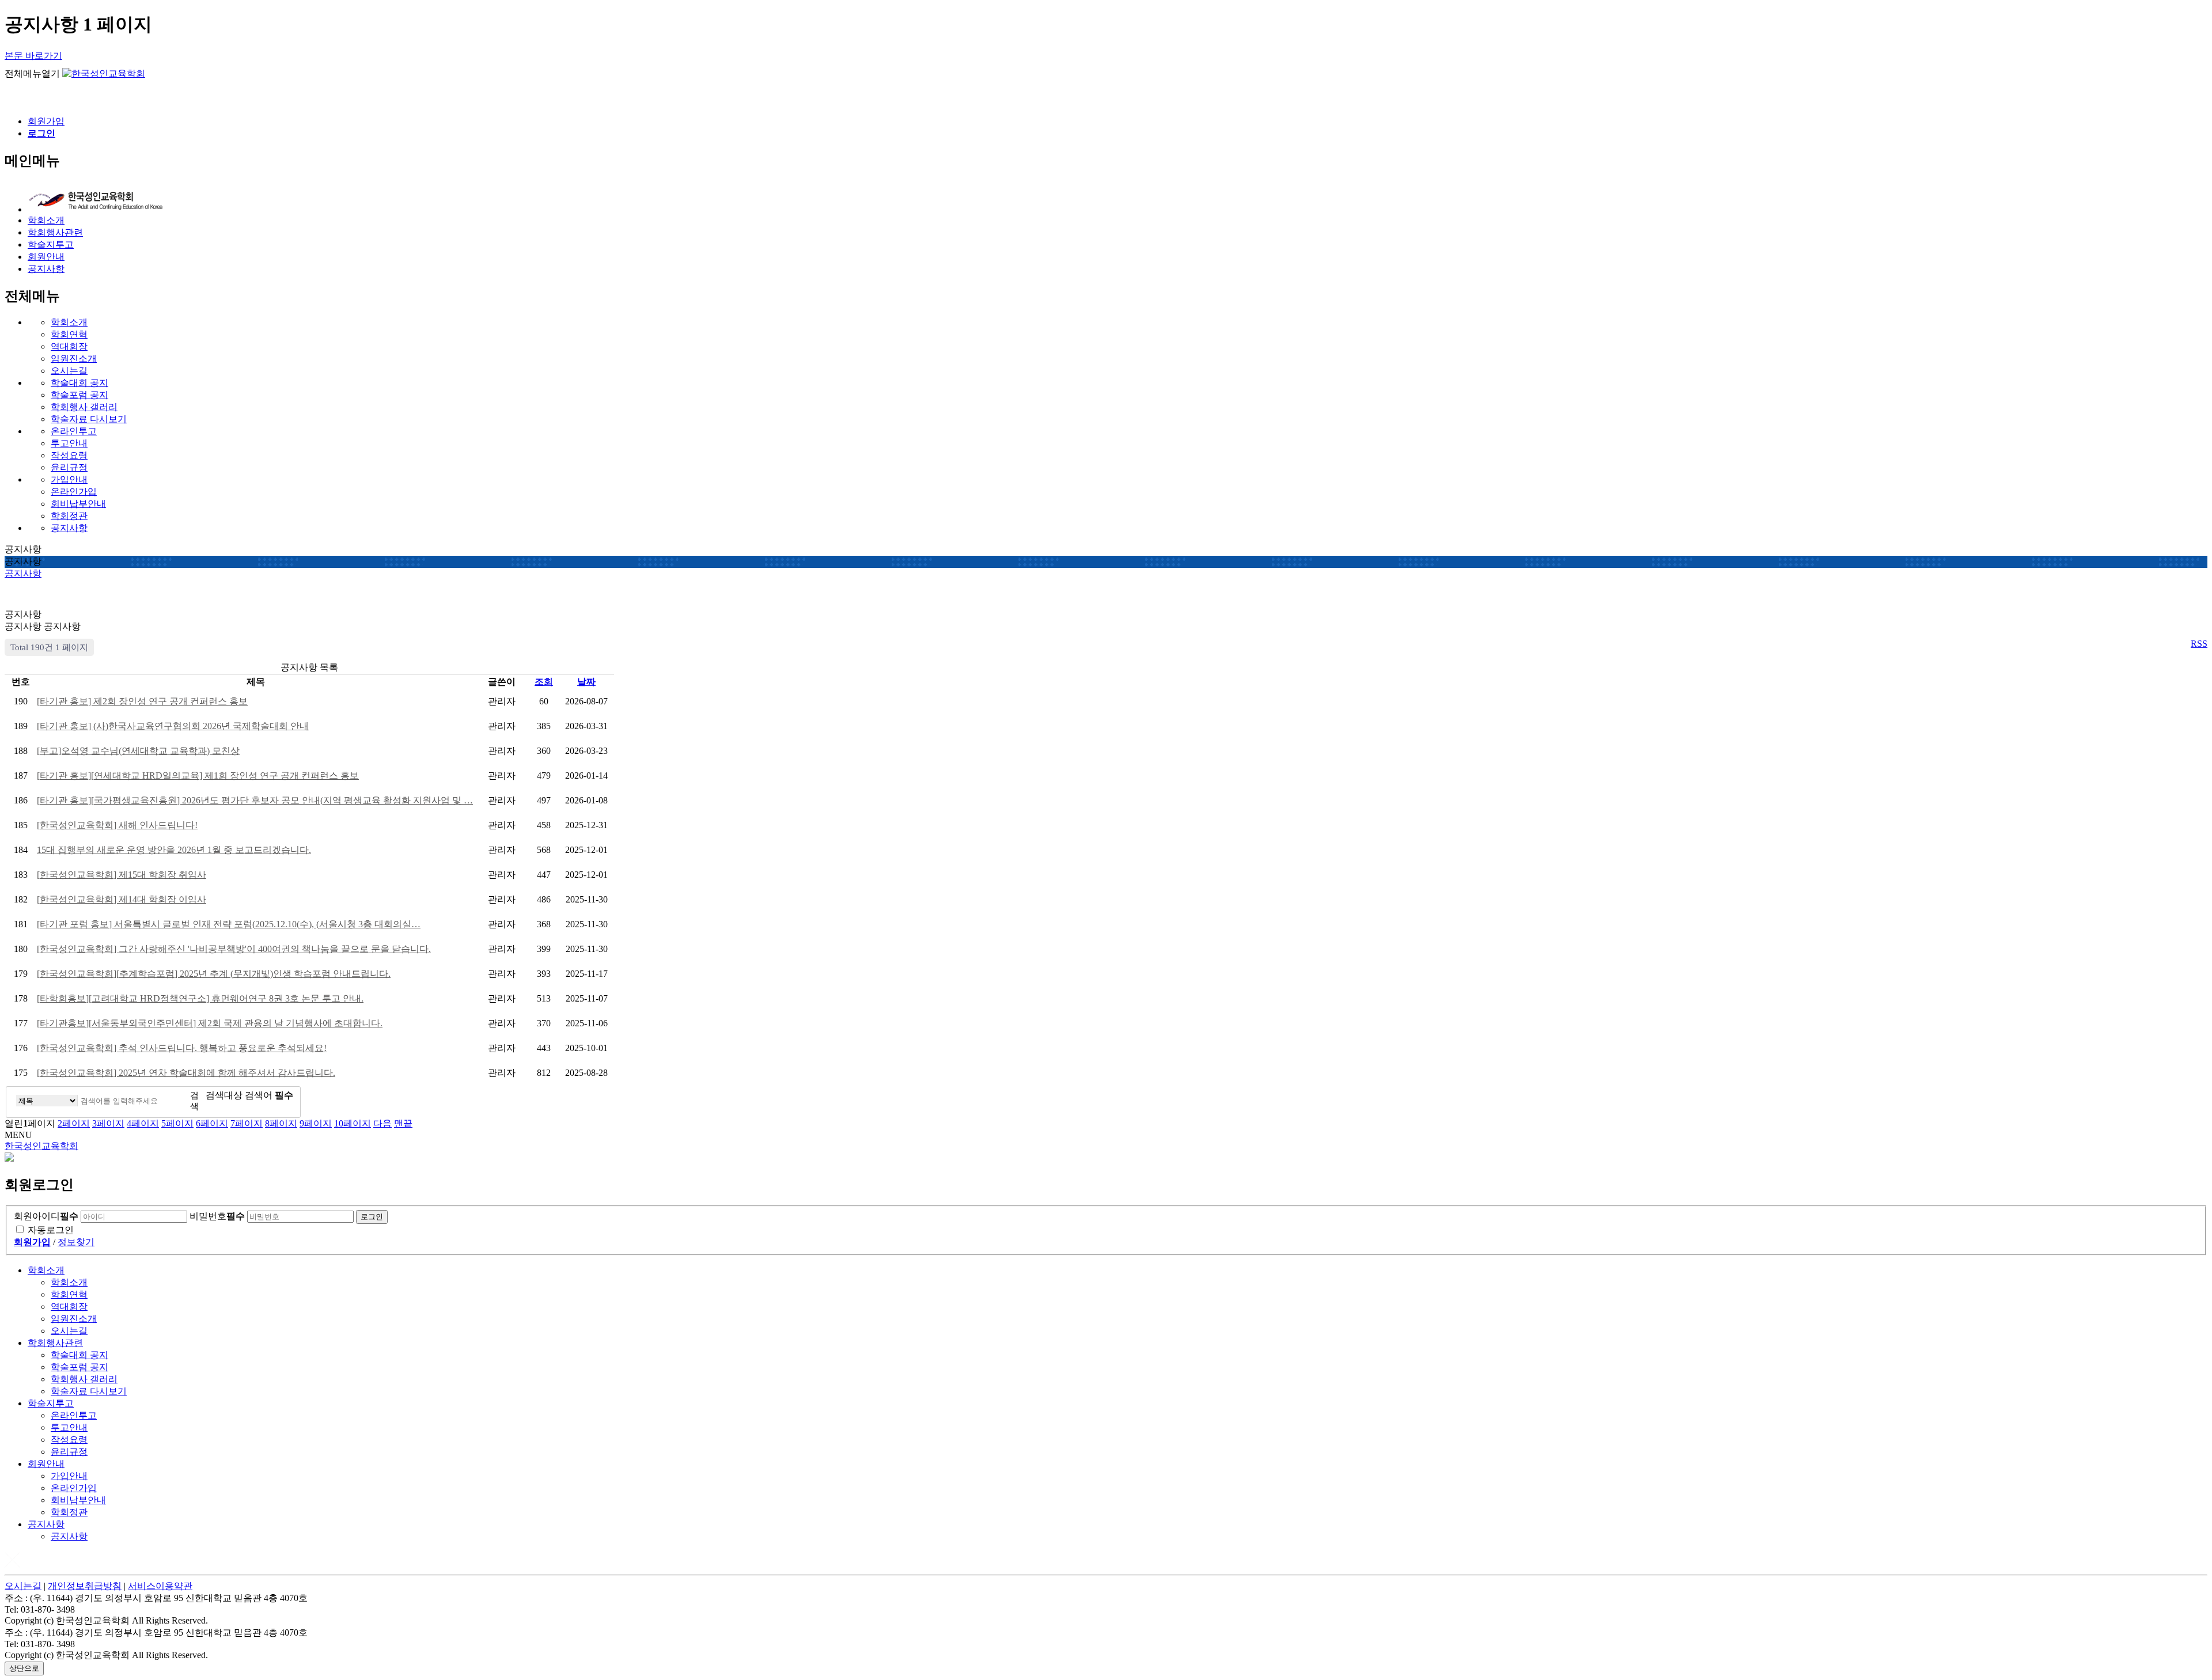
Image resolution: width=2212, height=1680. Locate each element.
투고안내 (69, 443)
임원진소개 (74, 359)
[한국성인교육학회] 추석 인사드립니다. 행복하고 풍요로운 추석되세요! (182, 1048)
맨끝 (403, 1123)
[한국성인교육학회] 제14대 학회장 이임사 (122, 899)
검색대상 (224, 1095)
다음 (382, 1123)
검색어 (269, 1095)
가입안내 (69, 479)
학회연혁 (69, 334)
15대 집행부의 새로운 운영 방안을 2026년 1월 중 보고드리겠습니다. (174, 850)
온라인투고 (74, 431)
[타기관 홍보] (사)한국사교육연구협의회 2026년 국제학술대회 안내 (173, 726)
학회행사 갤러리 (84, 407)
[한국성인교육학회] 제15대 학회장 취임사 (122, 875)
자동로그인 (51, 1230)
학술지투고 (51, 1403)
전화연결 (13, 98)
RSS (2199, 644)
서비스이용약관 (160, 1586)
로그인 (372, 1217)
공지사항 (69, 528)
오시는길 (69, 371)
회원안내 (46, 1464)
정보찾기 (76, 1242)
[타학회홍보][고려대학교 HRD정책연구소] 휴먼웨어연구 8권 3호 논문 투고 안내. (200, 998)
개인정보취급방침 (85, 1586)
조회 (544, 682)
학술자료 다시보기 (89, 419)
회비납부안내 (78, 504)
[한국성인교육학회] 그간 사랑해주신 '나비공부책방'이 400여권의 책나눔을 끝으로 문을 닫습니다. (234, 949)
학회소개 (69, 322)
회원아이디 (46, 1216)
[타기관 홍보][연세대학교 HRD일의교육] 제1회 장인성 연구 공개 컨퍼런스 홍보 (198, 775)
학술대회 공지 (79, 383)
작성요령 (69, 455)
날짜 (586, 682)
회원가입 (46, 121)
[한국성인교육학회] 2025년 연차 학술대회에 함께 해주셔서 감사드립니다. (186, 1073)
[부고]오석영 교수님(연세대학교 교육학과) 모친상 (138, 751)
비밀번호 (217, 1216)
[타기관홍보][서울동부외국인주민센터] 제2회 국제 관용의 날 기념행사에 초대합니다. (210, 1023)
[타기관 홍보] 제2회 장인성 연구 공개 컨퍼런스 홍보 (142, 701)
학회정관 (69, 516)
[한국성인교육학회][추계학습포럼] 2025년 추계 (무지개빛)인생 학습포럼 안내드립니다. (214, 974)
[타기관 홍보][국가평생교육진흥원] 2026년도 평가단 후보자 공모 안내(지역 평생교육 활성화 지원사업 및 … (255, 800)
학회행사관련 (55, 1343)
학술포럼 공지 (79, 395)
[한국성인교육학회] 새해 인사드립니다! (117, 825)
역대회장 (69, 346)
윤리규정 (69, 467)
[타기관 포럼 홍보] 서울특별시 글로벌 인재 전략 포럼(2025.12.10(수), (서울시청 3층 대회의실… (229, 924)
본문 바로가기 (33, 56)
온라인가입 (74, 492)
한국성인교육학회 (41, 1146)
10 (353, 1123)
